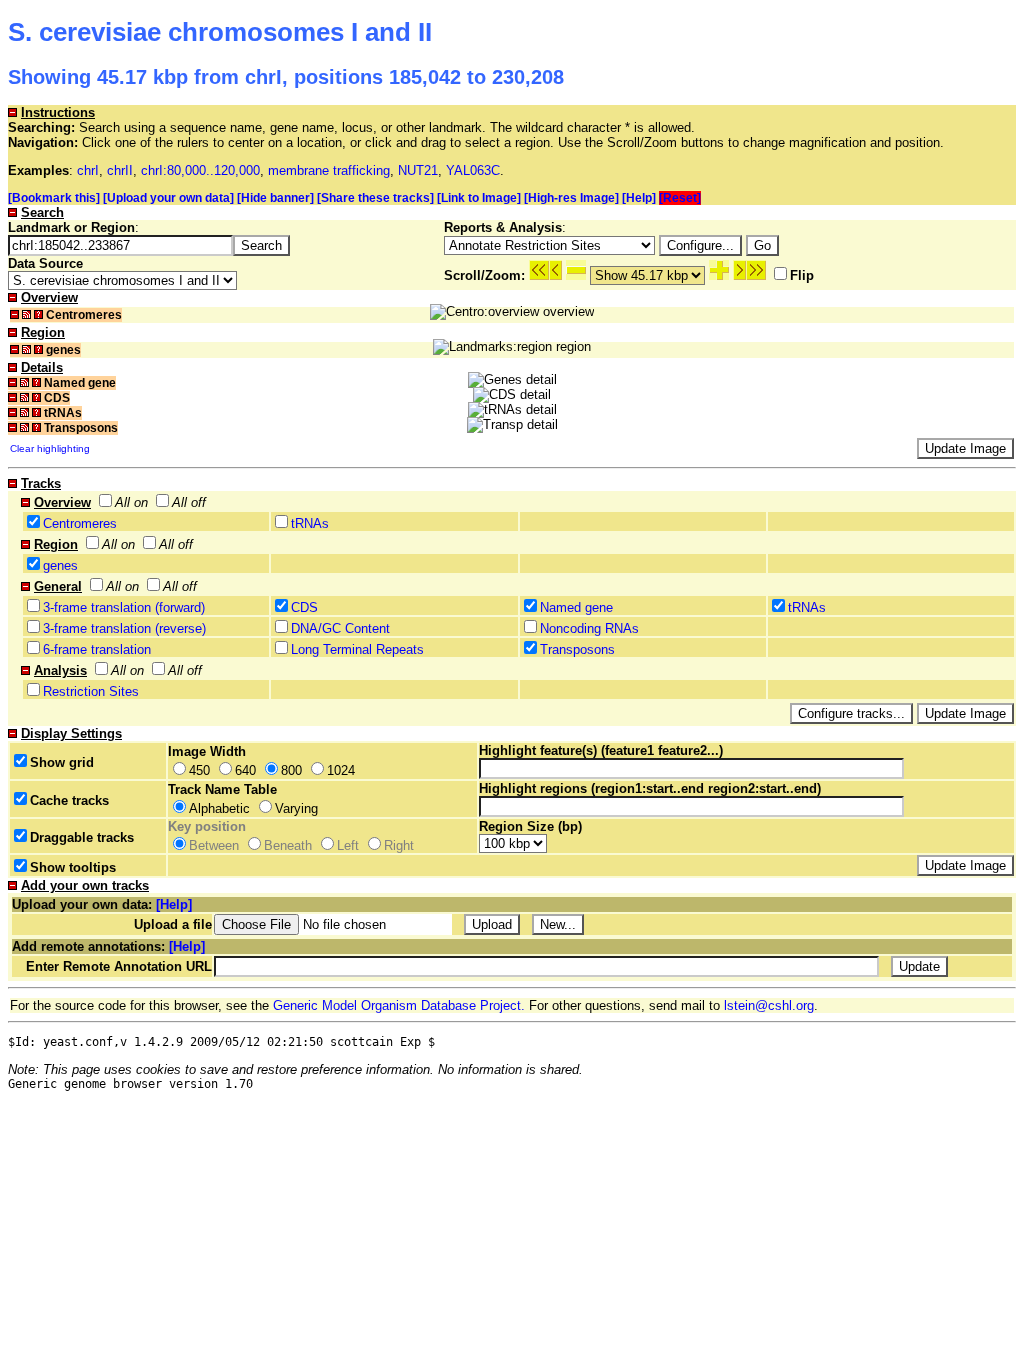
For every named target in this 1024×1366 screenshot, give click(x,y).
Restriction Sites (91, 691)
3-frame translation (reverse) (124, 628)
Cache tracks (69, 800)
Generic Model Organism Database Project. (399, 1005)
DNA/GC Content (340, 628)
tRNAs (310, 523)
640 (245, 770)
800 (291, 770)
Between (214, 845)
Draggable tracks (82, 837)
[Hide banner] (275, 198)
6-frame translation (97, 649)
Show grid (62, 762)
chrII (120, 170)
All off (189, 502)
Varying (296, 808)
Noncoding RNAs (589, 628)
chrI (88, 170)
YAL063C (473, 170)
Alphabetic (219, 808)
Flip (802, 275)
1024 (341, 770)
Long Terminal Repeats (357, 649)
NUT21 (418, 170)
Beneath (288, 845)
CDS (304, 607)
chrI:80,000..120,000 (200, 170)
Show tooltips (73, 867)
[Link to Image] (479, 198)
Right (399, 845)
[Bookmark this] (54, 198)
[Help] (639, 198)
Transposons (577, 649)
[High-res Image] (571, 198)
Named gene (576, 607)
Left (348, 845)
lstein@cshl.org (769, 1005)
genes (60, 565)
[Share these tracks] (375, 198)
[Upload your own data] (168, 198)
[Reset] (680, 198)
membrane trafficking (329, 170)
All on (131, 502)
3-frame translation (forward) (124, 607)
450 (199, 770)
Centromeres (80, 523)
